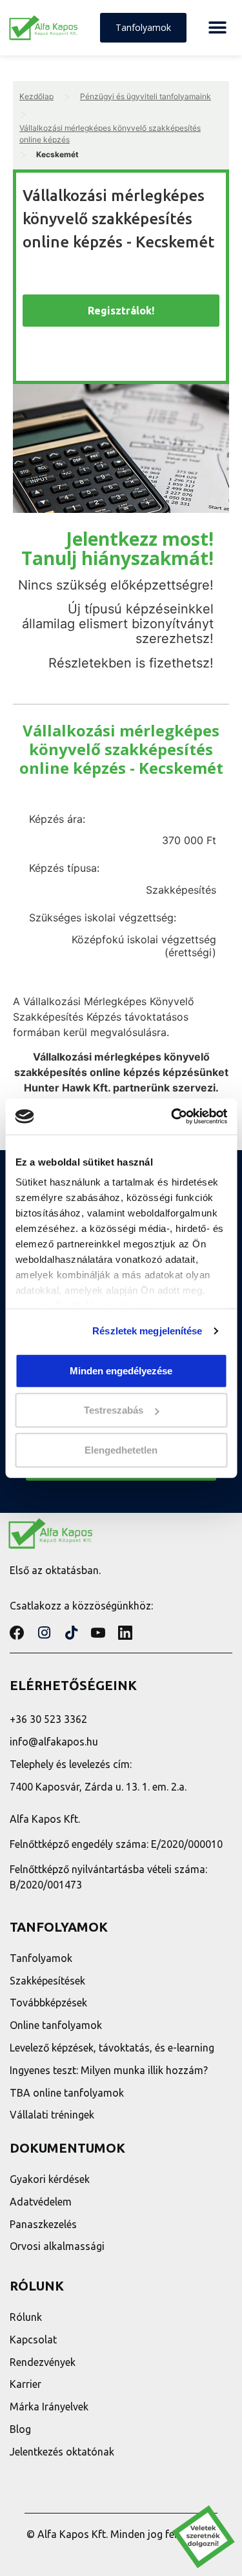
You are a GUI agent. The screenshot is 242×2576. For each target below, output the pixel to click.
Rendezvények (43, 2362)
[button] (217, 28)
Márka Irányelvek (49, 2407)
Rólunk (26, 2317)
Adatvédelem (41, 2202)
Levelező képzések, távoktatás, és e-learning (112, 2048)
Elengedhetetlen (121, 1449)
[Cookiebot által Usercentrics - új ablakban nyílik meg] (172, 1117)
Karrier (25, 2384)
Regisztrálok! (121, 311)
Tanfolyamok (41, 1958)
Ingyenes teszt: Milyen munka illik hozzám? (109, 2070)
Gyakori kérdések (50, 2179)
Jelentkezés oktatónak (62, 2452)
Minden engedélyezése (121, 1370)
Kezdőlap (36, 96)
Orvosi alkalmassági (57, 2246)
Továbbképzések (48, 2003)
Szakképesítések (47, 1981)
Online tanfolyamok (56, 2025)
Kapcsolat (33, 2340)
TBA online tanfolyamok (67, 2093)
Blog (20, 2429)
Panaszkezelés (43, 2224)
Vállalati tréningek (52, 2115)
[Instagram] (44, 1633)
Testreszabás (114, 1410)
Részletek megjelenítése (147, 1331)
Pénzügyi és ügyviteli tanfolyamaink (146, 96)
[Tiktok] (71, 1633)
